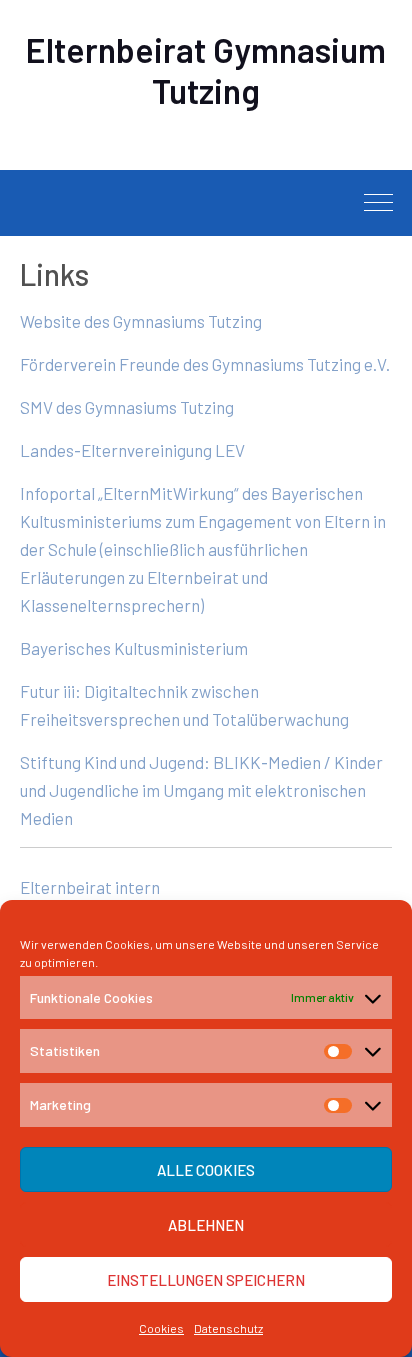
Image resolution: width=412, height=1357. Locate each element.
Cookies (161, 1328)
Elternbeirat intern (90, 887)
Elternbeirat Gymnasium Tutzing (206, 70)
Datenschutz (228, 1328)
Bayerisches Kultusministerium (134, 648)
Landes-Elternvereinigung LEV (132, 450)
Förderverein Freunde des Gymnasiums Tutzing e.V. (205, 364)
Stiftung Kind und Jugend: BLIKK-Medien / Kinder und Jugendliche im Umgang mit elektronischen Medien (201, 790)
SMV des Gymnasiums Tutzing (127, 407)
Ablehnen (206, 1225)
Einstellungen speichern (206, 1280)
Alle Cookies (206, 1170)
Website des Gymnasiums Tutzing (141, 321)
